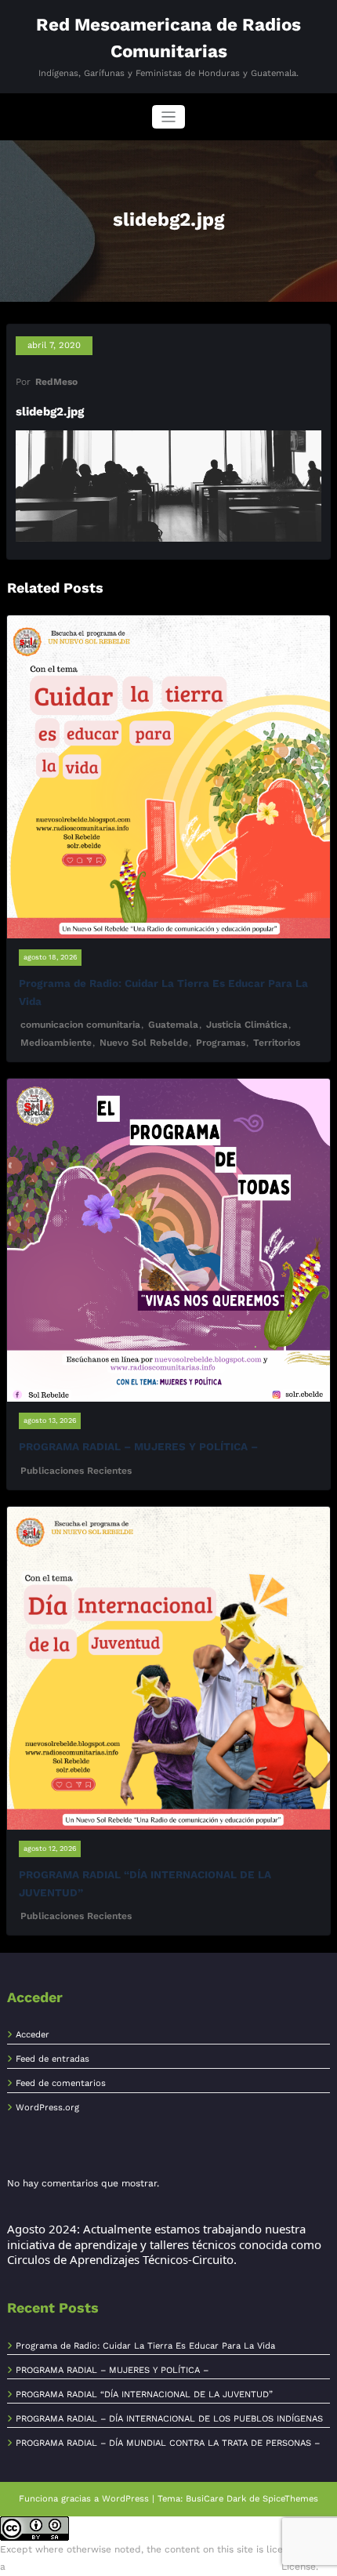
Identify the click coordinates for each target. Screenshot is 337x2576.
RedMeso (56, 382)
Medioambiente (56, 1043)
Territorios (277, 1043)
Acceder (33, 2035)
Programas (221, 1043)
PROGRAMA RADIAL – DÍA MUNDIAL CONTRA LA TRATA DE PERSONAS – (168, 2443)
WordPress (125, 2499)
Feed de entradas (53, 2059)
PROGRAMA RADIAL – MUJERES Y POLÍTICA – (138, 1446)
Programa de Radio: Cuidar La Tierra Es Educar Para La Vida (145, 2346)
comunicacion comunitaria (80, 1025)
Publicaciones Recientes (76, 1471)
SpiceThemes (290, 2499)
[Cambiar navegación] (169, 117)
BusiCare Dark (216, 2499)
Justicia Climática (247, 1025)
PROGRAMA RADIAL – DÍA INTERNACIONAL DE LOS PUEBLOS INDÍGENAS (169, 2419)
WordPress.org (47, 2108)
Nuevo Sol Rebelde (144, 1043)
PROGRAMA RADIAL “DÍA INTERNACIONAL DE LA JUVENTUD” (144, 2395)
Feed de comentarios (61, 2083)
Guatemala (173, 1025)
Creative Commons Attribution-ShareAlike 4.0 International (143, 2567)
